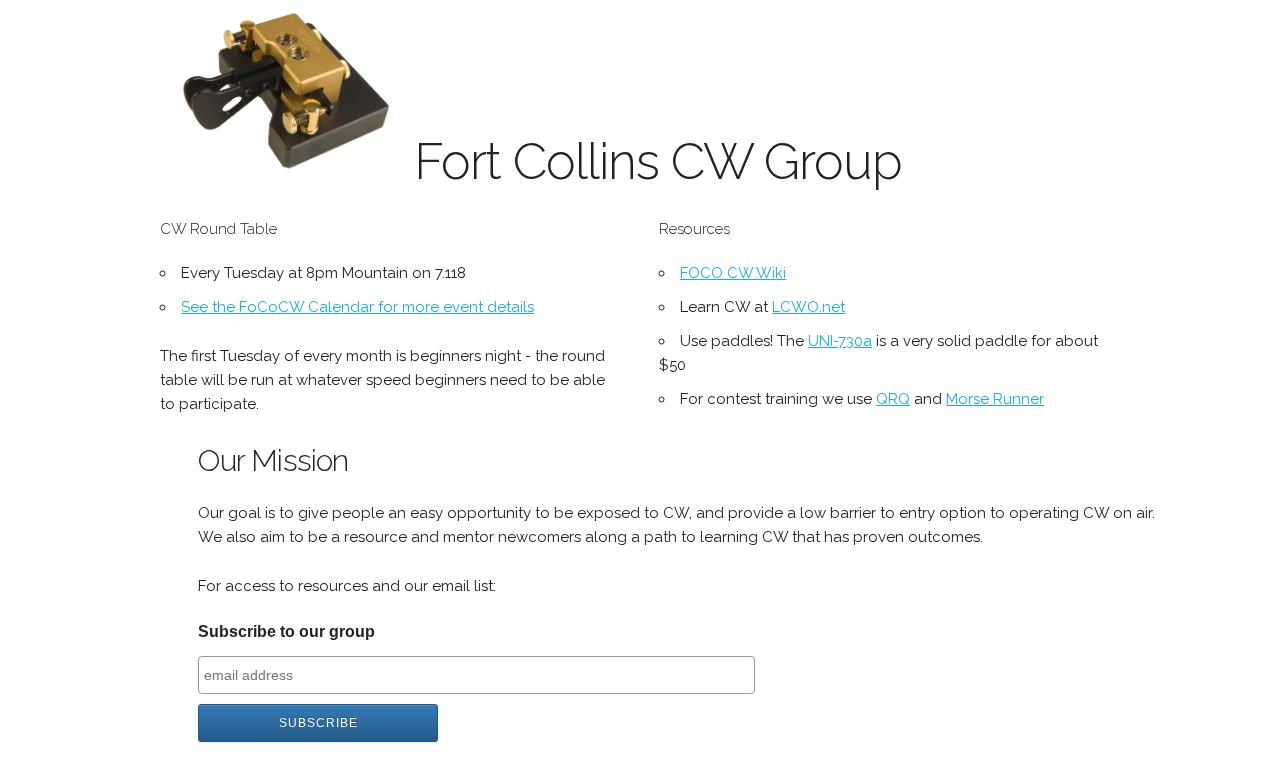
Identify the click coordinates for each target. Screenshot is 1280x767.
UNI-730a (840, 341)
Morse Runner (995, 399)
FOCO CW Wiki (733, 273)
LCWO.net (808, 307)
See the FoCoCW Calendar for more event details (357, 307)
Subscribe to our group (286, 631)
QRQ (893, 399)
